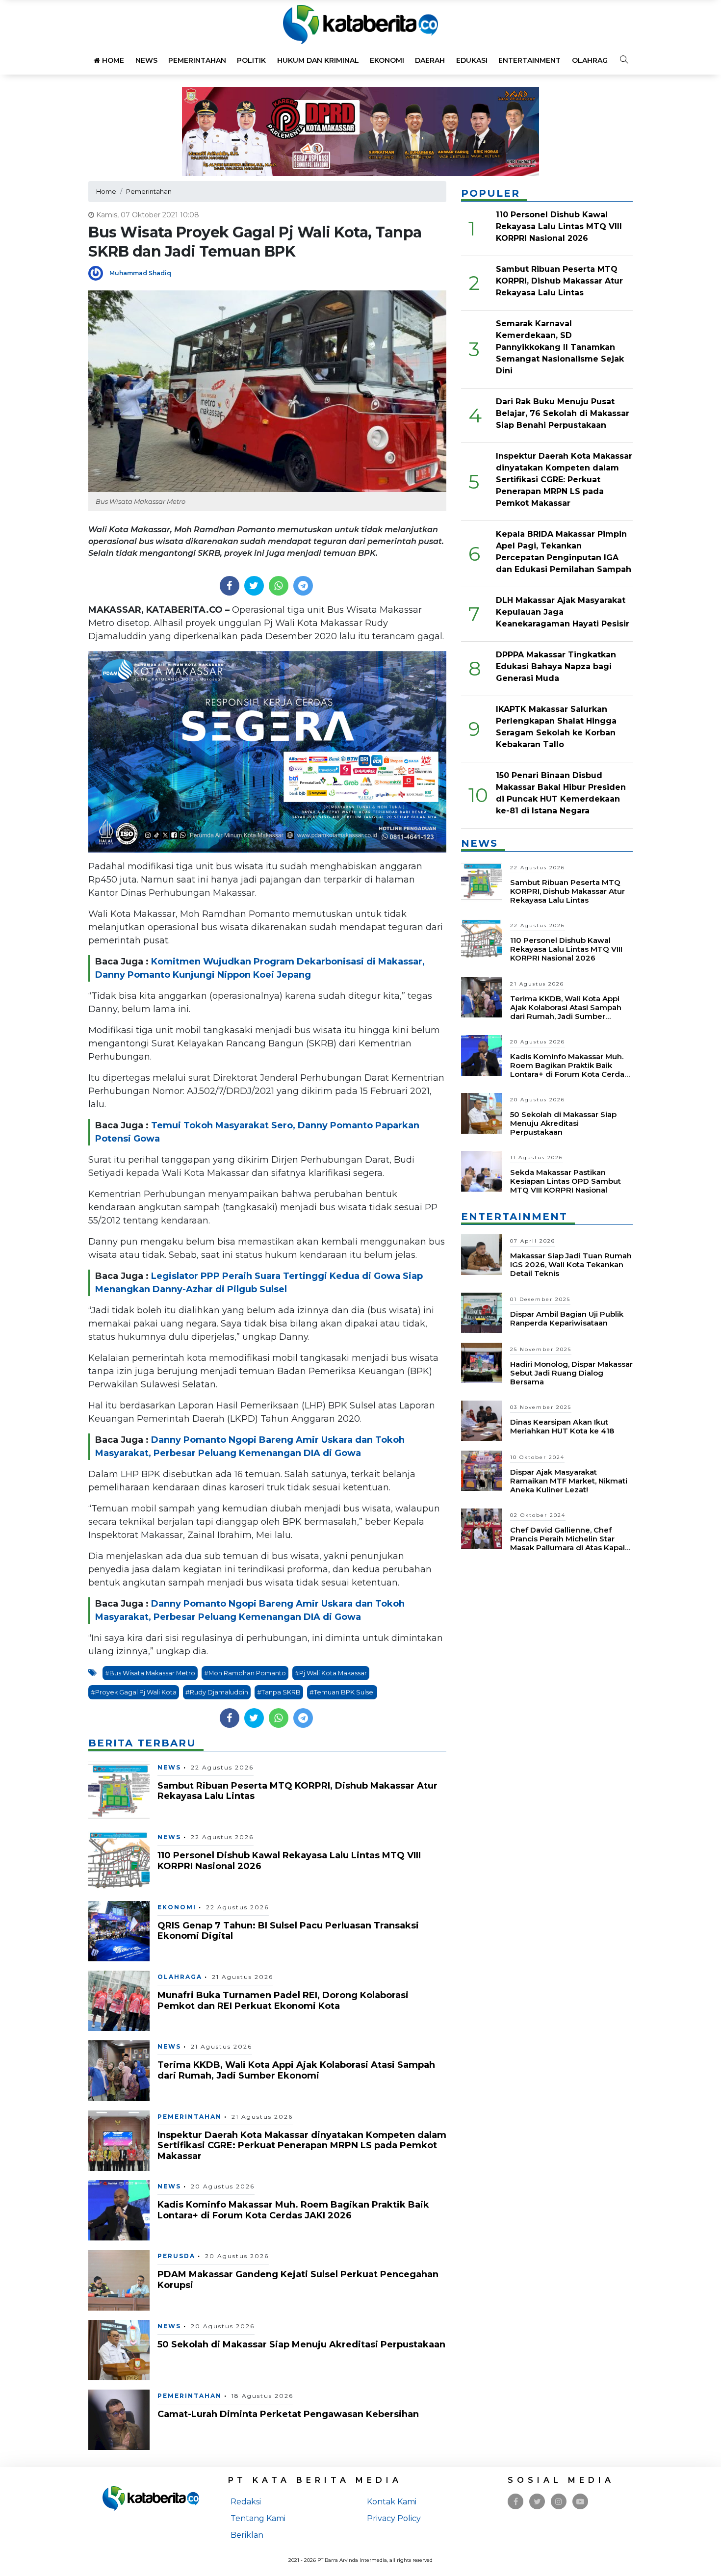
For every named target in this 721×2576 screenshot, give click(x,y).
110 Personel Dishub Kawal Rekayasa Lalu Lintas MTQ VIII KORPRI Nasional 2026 (289, 1861)
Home (112, 60)
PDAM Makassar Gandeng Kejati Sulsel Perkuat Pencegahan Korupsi (298, 2280)
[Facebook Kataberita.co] (516, 2502)
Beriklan (247, 2535)
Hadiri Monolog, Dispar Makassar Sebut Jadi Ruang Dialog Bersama (571, 1373)
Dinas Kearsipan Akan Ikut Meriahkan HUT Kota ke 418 (562, 1426)
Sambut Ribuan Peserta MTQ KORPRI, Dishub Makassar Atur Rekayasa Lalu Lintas (297, 1791)
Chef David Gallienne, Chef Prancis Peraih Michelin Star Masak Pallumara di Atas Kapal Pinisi (567, 1543)
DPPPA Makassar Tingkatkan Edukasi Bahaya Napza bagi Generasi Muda (556, 666)
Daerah (430, 60)
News (146, 60)
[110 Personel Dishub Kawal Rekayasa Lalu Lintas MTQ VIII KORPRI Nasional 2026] (119, 1860)
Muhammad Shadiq (140, 273)
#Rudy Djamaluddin (217, 1692)
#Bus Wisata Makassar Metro (150, 1673)
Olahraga (592, 60)
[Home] (360, 24)
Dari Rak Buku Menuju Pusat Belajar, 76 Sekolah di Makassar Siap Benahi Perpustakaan (563, 413)
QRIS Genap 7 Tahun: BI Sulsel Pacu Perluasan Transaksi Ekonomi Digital (288, 1931)
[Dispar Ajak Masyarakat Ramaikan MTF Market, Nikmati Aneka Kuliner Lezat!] (482, 1470)
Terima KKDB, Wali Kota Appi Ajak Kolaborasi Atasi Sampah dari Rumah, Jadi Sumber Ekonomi (296, 2070)
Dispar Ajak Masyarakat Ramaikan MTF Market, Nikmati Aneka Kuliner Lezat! (569, 1481)
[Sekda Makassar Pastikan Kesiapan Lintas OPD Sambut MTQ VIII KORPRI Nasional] (482, 1171)
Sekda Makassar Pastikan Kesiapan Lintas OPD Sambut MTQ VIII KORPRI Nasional (566, 1181)
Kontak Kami (392, 2502)
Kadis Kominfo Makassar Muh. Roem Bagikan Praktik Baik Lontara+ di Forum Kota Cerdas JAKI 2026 (293, 2210)
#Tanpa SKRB (279, 1692)
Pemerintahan (197, 60)
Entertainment (529, 60)
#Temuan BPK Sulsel (342, 1692)
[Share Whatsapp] (278, 586)
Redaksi (246, 2502)
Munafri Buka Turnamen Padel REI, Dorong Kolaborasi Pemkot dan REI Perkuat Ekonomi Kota (283, 2001)
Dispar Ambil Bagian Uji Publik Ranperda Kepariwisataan (567, 1318)
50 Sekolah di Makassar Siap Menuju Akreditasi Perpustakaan (301, 2344)
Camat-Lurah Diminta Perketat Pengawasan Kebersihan (288, 2414)
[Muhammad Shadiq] (99, 273)
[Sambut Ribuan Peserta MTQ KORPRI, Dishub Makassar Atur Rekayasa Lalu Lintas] (119, 1791)
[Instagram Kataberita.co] (559, 2502)
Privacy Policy (394, 2518)
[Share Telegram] (303, 586)
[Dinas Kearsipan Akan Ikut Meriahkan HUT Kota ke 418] (482, 1420)
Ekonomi (387, 60)
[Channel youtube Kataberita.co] (580, 2502)
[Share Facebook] (229, 586)
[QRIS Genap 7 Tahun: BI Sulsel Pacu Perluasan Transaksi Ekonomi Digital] (119, 1930)
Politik (251, 60)
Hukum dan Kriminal (318, 60)
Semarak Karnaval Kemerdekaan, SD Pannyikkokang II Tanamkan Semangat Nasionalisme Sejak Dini (560, 347)
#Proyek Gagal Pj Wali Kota (134, 1692)
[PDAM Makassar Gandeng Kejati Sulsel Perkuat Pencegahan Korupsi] (119, 2279)
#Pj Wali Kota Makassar (331, 1673)
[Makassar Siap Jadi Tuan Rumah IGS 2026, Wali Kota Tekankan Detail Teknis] (482, 1254)
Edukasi (472, 60)
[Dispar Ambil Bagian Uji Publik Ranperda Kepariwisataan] (482, 1312)
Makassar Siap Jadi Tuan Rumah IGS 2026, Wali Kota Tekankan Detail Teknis (571, 1264)
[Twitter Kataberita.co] (537, 2502)
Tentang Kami (258, 2518)
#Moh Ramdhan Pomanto (245, 1673)
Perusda (176, 2256)
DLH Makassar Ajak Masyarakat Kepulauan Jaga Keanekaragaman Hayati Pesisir (563, 612)
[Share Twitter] (254, 586)
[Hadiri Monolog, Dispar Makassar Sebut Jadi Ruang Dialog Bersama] (482, 1362)
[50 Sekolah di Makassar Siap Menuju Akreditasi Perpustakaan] (119, 2350)
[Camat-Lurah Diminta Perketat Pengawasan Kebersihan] (119, 2419)
